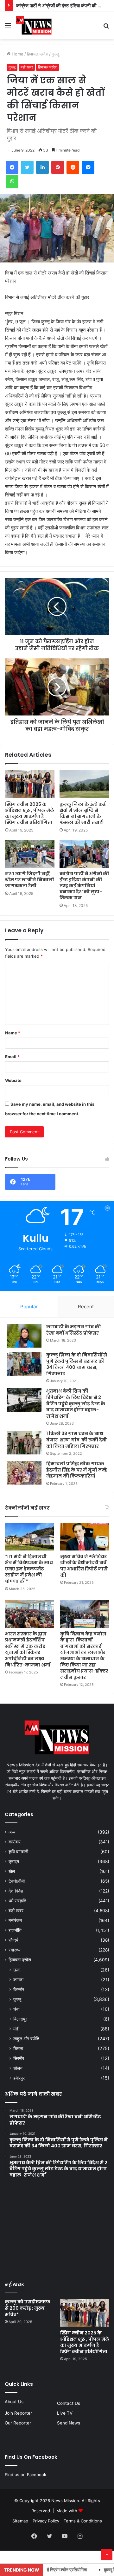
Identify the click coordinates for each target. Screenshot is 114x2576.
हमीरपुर (19, 2078)
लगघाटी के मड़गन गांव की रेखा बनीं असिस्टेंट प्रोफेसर (73, 1330)
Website (13, 1080)
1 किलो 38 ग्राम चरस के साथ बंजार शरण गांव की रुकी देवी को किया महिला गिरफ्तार (76, 1440)
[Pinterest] (58, 167)
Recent (86, 1307)
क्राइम (14, 1861)
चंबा (16, 2009)
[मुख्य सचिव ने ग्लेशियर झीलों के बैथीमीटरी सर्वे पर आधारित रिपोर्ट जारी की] (85, 1537)
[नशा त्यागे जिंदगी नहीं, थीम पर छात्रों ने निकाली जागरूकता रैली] (30, 854)
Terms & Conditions (83, 2521)
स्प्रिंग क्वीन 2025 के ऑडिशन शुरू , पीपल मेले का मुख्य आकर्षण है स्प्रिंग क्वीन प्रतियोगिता (30, 813)
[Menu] (8, 28)
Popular (29, 1307)
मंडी (16, 2029)
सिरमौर (19, 2058)
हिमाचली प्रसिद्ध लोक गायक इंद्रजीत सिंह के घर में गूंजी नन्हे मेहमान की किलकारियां (77, 1470)
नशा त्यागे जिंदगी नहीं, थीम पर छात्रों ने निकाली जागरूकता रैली (30, 880)
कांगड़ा (18, 1980)
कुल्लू (55, 54)
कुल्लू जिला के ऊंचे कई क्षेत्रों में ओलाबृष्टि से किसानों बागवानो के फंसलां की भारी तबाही (83, 813)
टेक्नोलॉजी (17, 1881)
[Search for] (106, 28)
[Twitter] (27, 167)
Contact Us (69, 2403)
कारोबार (15, 1842)
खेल (12, 1871)
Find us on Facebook (25, 2475)
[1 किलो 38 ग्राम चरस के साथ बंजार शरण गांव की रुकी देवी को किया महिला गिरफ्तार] (24, 1443)
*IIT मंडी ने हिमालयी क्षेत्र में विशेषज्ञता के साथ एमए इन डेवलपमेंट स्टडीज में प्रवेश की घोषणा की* (29, 1569)
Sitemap (20, 2521)
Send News (69, 2423)
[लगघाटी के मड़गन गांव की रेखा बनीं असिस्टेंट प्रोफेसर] (24, 1336)
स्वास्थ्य (15, 1950)
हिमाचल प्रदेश (38, 54)
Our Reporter (18, 2423)
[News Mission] (34, 25)
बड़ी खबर (27, 67)
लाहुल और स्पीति (26, 2039)
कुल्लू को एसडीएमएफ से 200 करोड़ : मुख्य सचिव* (28, 2308)
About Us (14, 2402)
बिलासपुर (20, 2019)
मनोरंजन (15, 1920)
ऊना (17, 1970)
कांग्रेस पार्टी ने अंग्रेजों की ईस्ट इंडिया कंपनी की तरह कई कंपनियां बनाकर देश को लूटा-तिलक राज (84, 886)
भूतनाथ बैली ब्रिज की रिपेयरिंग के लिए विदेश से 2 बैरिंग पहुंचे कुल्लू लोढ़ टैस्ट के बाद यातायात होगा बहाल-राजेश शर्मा (76, 1403)
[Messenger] (88, 167)
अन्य (12, 1832)
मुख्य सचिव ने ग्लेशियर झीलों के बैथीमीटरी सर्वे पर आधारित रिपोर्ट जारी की (84, 1566)
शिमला (18, 2048)
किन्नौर (19, 1989)
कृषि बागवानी (18, 1852)
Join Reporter (18, 2413)
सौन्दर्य (13, 1940)
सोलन (18, 2068)
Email (12, 1057)
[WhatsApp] (12, 181)
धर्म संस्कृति (17, 1901)
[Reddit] (73, 167)
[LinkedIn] (42, 167)
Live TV (65, 2413)
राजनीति (15, 1930)
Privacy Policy (46, 2521)
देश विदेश (16, 1891)
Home (17, 54)
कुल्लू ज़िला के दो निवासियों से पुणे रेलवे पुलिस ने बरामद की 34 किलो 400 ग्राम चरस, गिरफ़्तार (77, 1364)
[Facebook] (12, 167)
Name (13, 1033)
